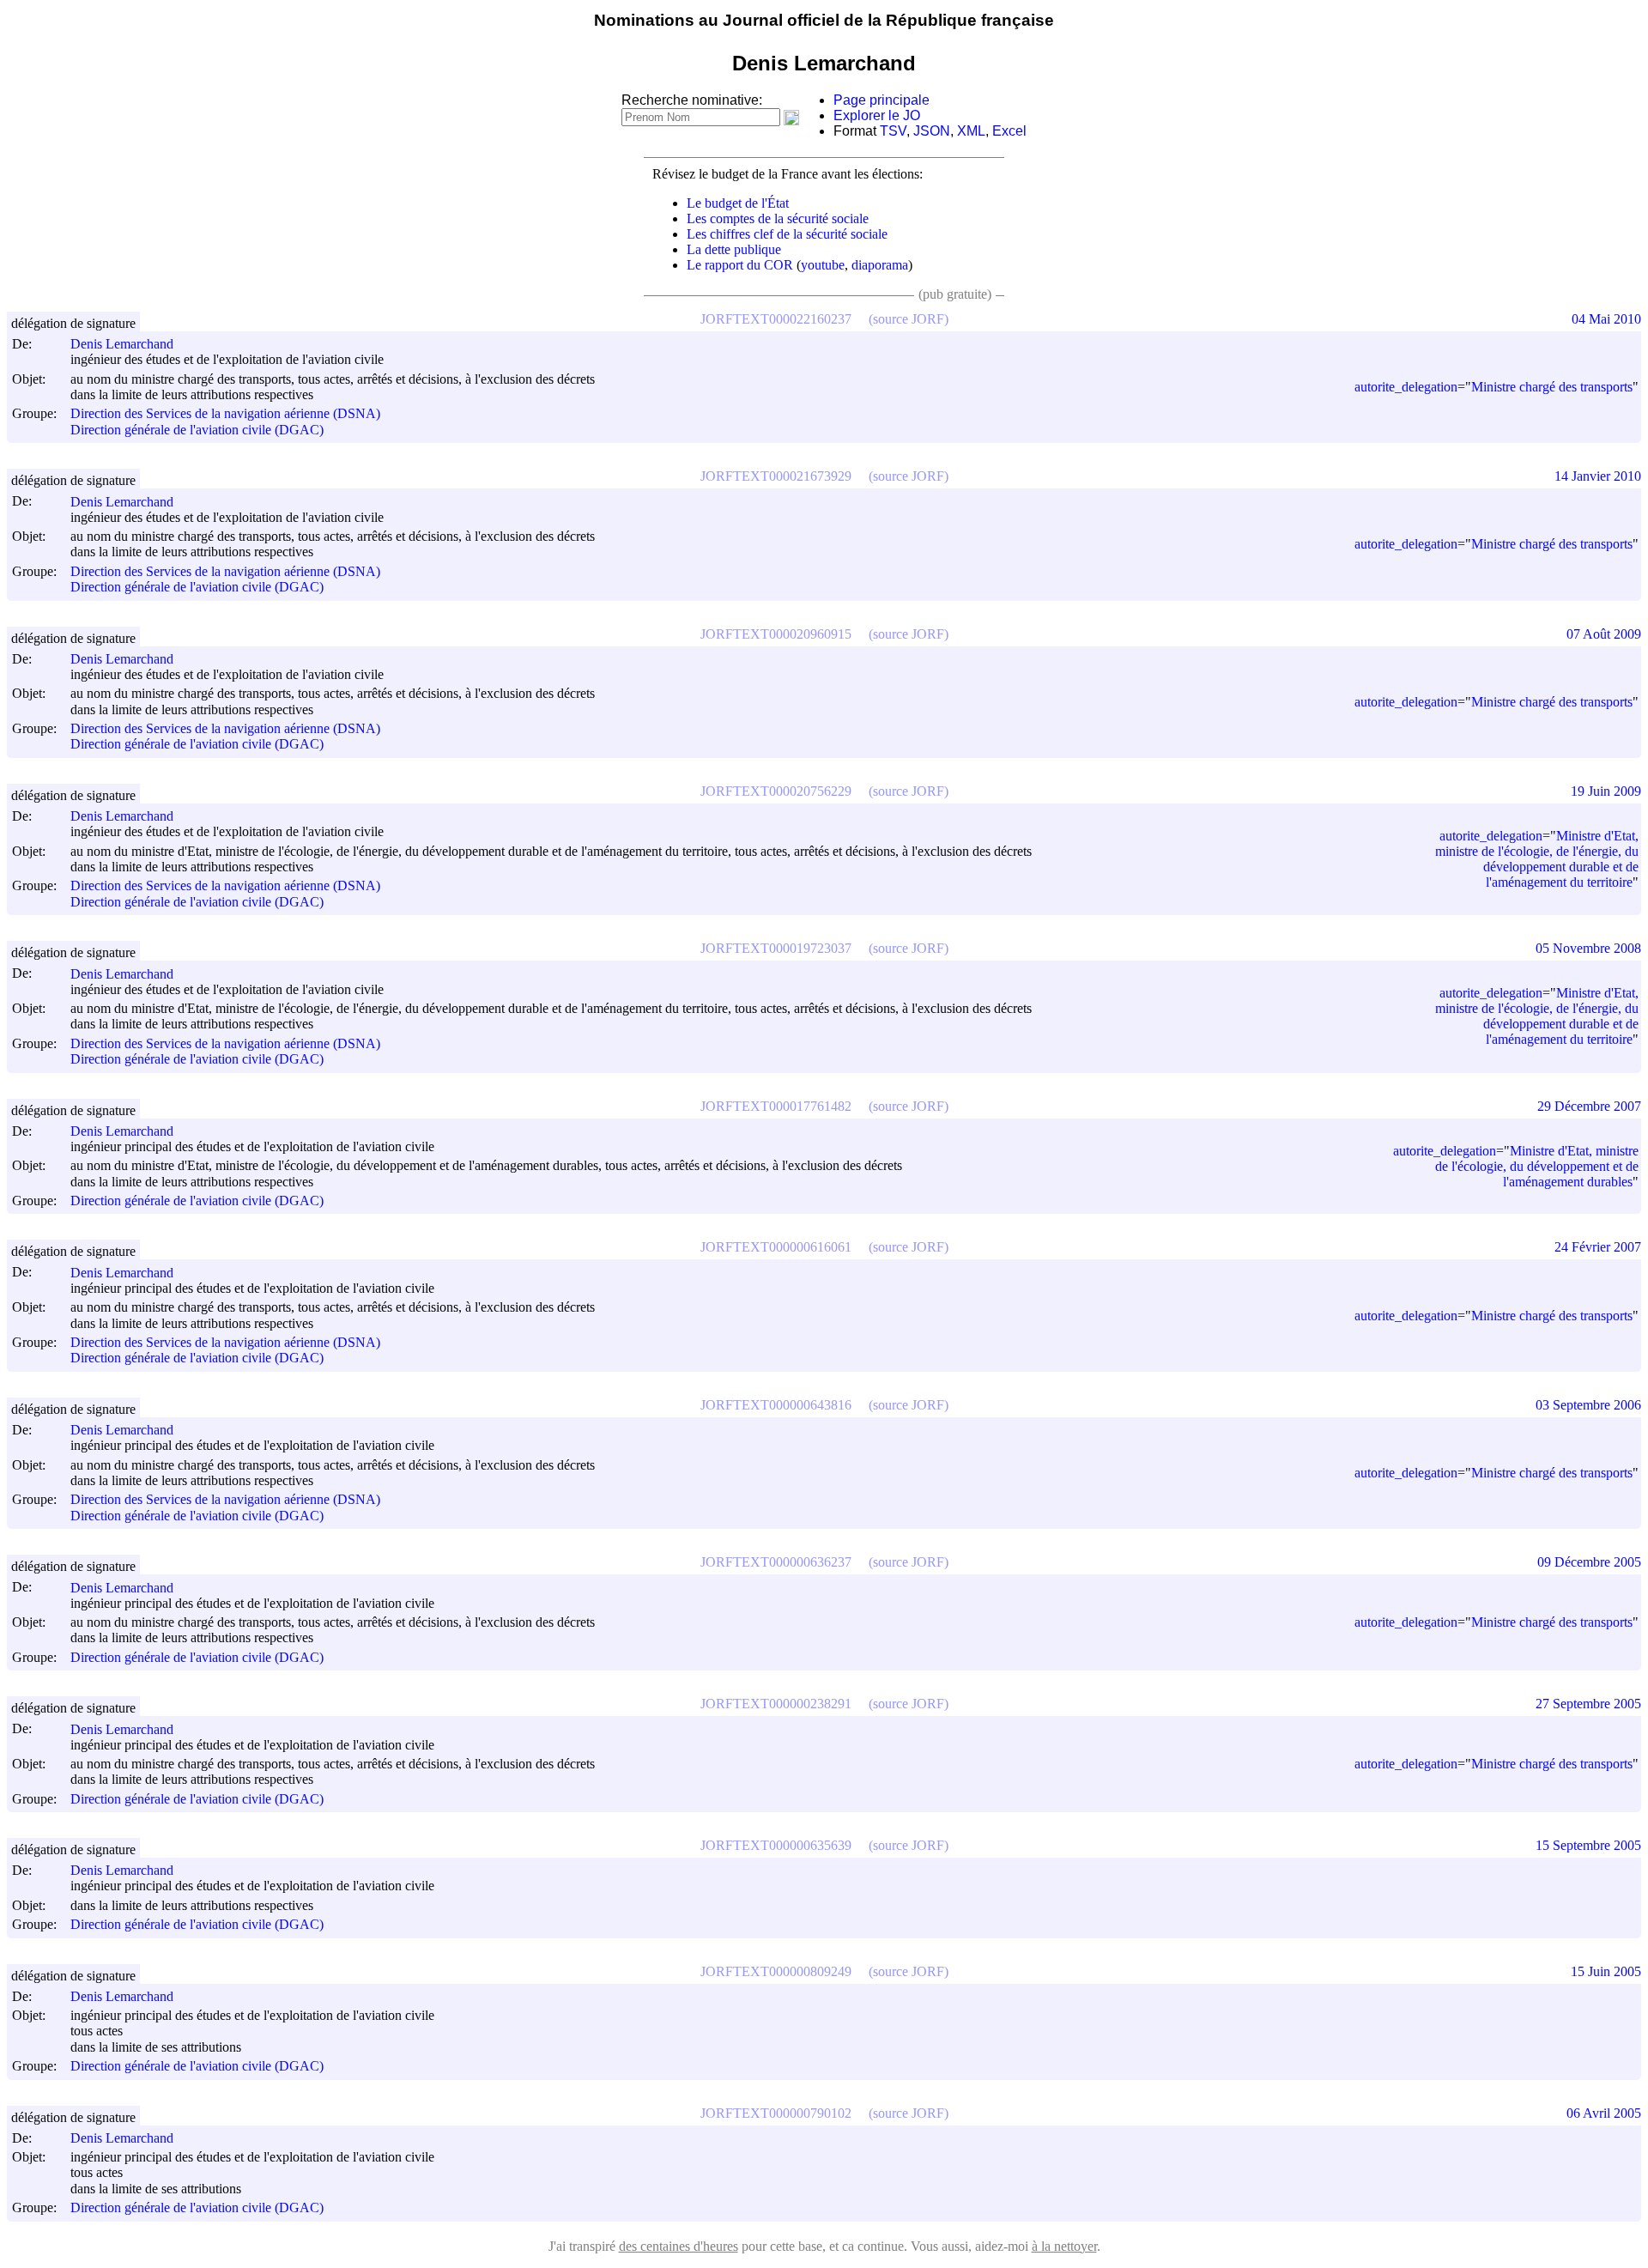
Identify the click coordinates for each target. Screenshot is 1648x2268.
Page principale (882, 100)
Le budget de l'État (738, 203)
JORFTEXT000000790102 (776, 2113)
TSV (893, 131)
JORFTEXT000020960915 (776, 634)
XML (971, 131)
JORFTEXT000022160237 (776, 319)
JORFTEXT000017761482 (776, 1106)
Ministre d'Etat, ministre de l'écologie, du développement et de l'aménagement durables (1537, 1166)
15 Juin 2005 (1606, 1971)
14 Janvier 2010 (1598, 476)
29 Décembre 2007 (1589, 1106)
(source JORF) (909, 319)
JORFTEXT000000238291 (776, 1704)
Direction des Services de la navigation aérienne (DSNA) (225, 414)
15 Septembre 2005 (1588, 1845)
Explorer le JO (877, 115)
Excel (1009, 131)
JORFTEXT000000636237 (776, 1562)
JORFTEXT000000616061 (776, 1247)
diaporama (880, 265)
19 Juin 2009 (1606, 791)
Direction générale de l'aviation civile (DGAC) (197, 430)
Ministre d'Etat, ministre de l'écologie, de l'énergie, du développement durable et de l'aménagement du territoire (1537, 859)
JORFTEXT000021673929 (776, 476)
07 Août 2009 (1604, 634)
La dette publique (734, 249)
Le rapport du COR (740, 265)
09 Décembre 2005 (1589, 1562)
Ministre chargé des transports (1552, 387)
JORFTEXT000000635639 (776, 1845)
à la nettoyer (1064, 2246)
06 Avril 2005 (1604, 2113)
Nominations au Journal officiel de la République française (824, 20)
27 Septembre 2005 (1588, 1704)
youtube (823, 265)
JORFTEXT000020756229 (776, 791)
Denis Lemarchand (122, 344)
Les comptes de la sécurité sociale (778, 218)
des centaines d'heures (679, 2246)
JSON (932, 131)
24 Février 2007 (1598, 1247)
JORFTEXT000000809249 (776, 1971)
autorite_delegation (1406, 387)
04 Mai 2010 (1606, 319)
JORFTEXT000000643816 (776, 1405)
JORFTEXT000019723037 (776, 948)
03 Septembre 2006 (1588, 1405)
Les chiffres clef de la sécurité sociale (787, 234)
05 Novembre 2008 (1588, 948)
